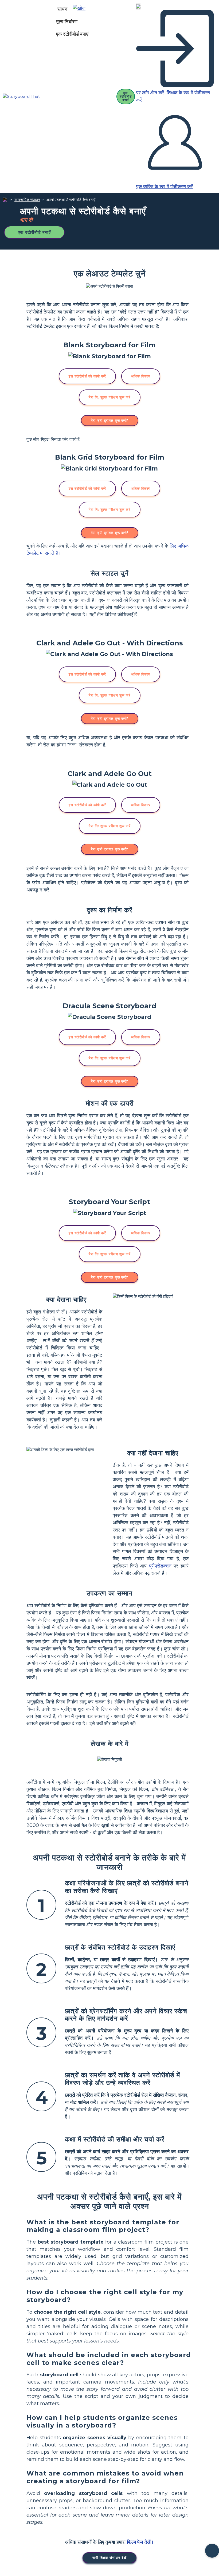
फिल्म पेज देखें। (140, 2542)
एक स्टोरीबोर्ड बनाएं (72, 34)
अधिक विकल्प (141, 376)
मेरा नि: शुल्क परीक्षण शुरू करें (110, 397)
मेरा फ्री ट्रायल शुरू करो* (110, 420)
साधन (62, 9)
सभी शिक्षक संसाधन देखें (109, 2558)
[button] (81, 9)
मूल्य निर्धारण (67, 22)
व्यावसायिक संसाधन (27, 200)
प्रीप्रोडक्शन (160, 1566)
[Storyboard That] (21, 97)
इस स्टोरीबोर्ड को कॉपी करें (87, 376)
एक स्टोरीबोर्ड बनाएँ (34, 232)
